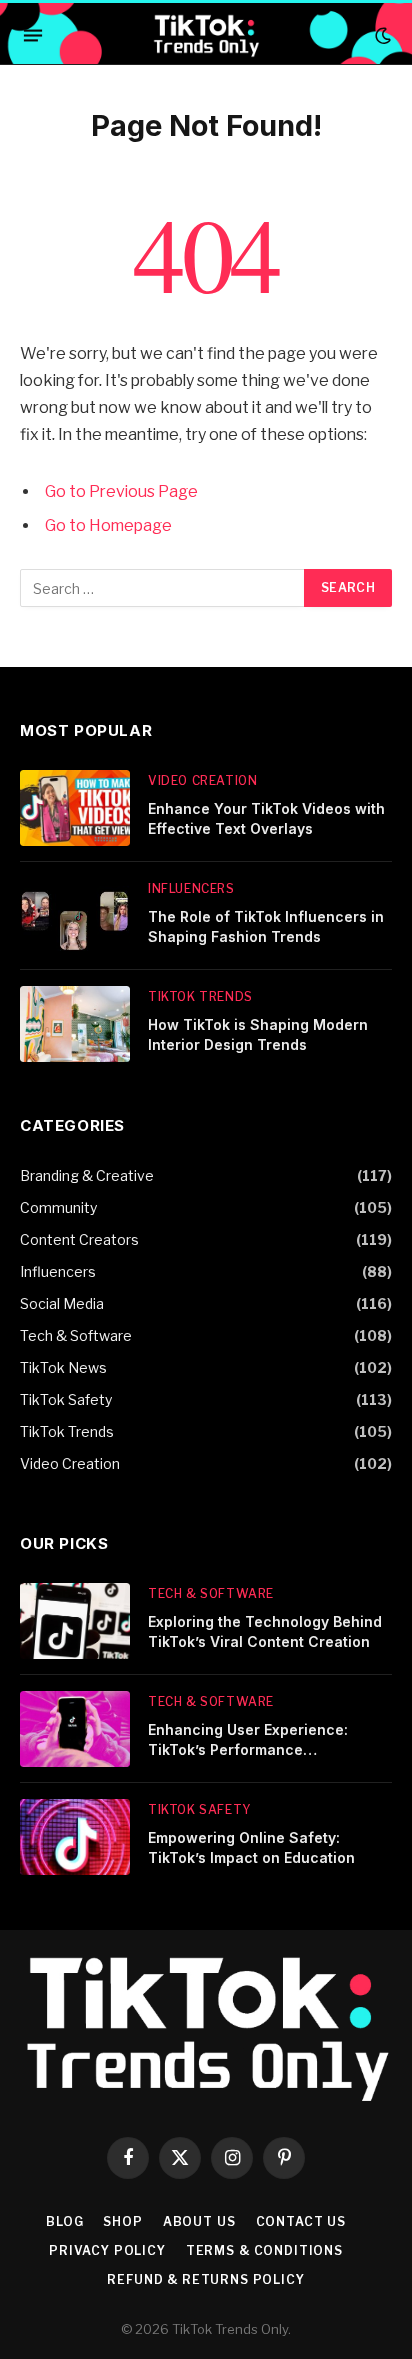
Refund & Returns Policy (205, 2279)
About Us (199, 2221)
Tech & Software (76, 1335)
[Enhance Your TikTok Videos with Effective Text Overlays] (75, 808)
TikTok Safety (66, 1399)
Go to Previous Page (121, 491)
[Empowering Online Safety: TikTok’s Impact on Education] (75, 1837)
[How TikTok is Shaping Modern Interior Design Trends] (75, 1024)
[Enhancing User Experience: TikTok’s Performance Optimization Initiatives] (75, 1729)
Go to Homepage (108, 525)
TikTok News (63, 1367)
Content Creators (79, 1239)
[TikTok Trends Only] (205, 35)
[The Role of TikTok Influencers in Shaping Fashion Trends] (75, 916)
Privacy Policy (107, 2250)
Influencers (58, 1271)
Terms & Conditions (264, 2250)
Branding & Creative (87, 1175)
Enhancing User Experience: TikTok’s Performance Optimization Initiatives (248, 1749)
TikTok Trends (67, 1431)
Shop (122, 2221)
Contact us (301, 2221)
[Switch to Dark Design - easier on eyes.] (381, 36)
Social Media (62, 1303)
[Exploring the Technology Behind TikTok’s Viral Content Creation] (75, 1621)
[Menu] (33, 36)
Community (58, 1207)
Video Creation (70, 1463)
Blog (64, 2221)
